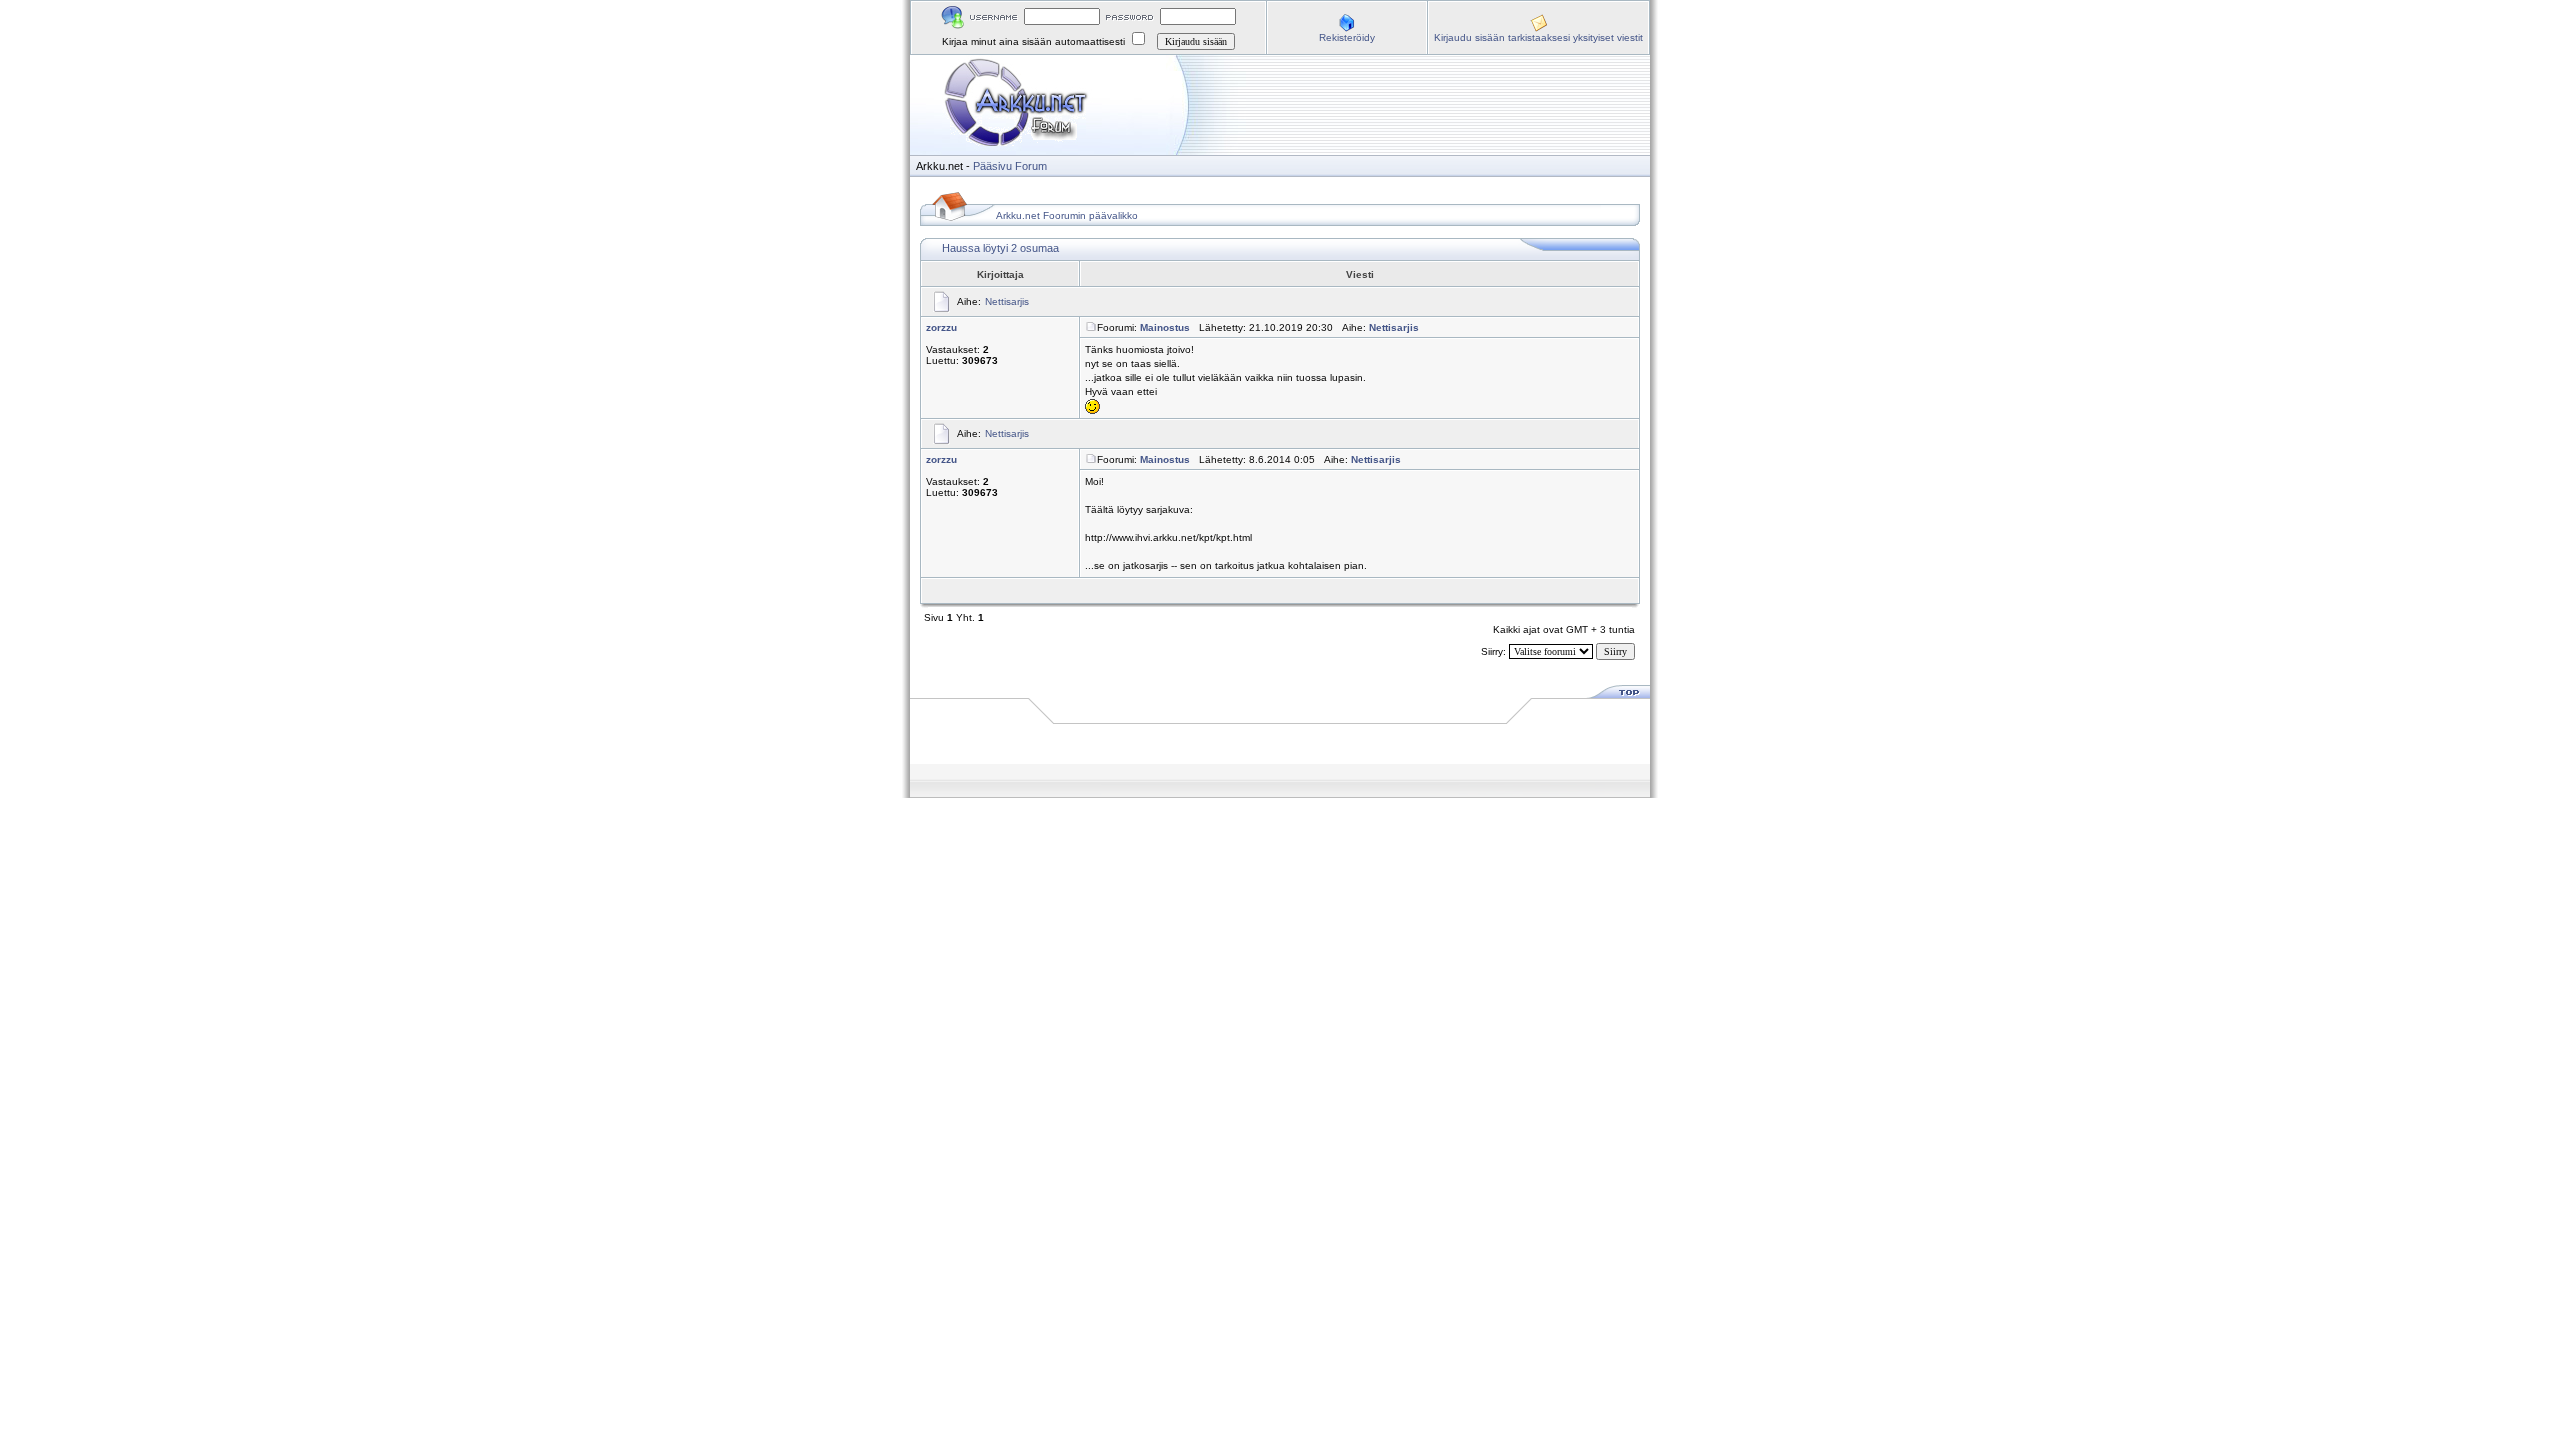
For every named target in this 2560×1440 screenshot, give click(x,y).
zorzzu (941, 327)
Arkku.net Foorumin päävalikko (1067, 215)
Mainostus (1165, 327)
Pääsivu (992, 166)
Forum (1031, 166)
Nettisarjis (1007, 301)
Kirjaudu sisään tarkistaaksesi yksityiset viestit (1538, 37)
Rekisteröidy (1347, 37)
